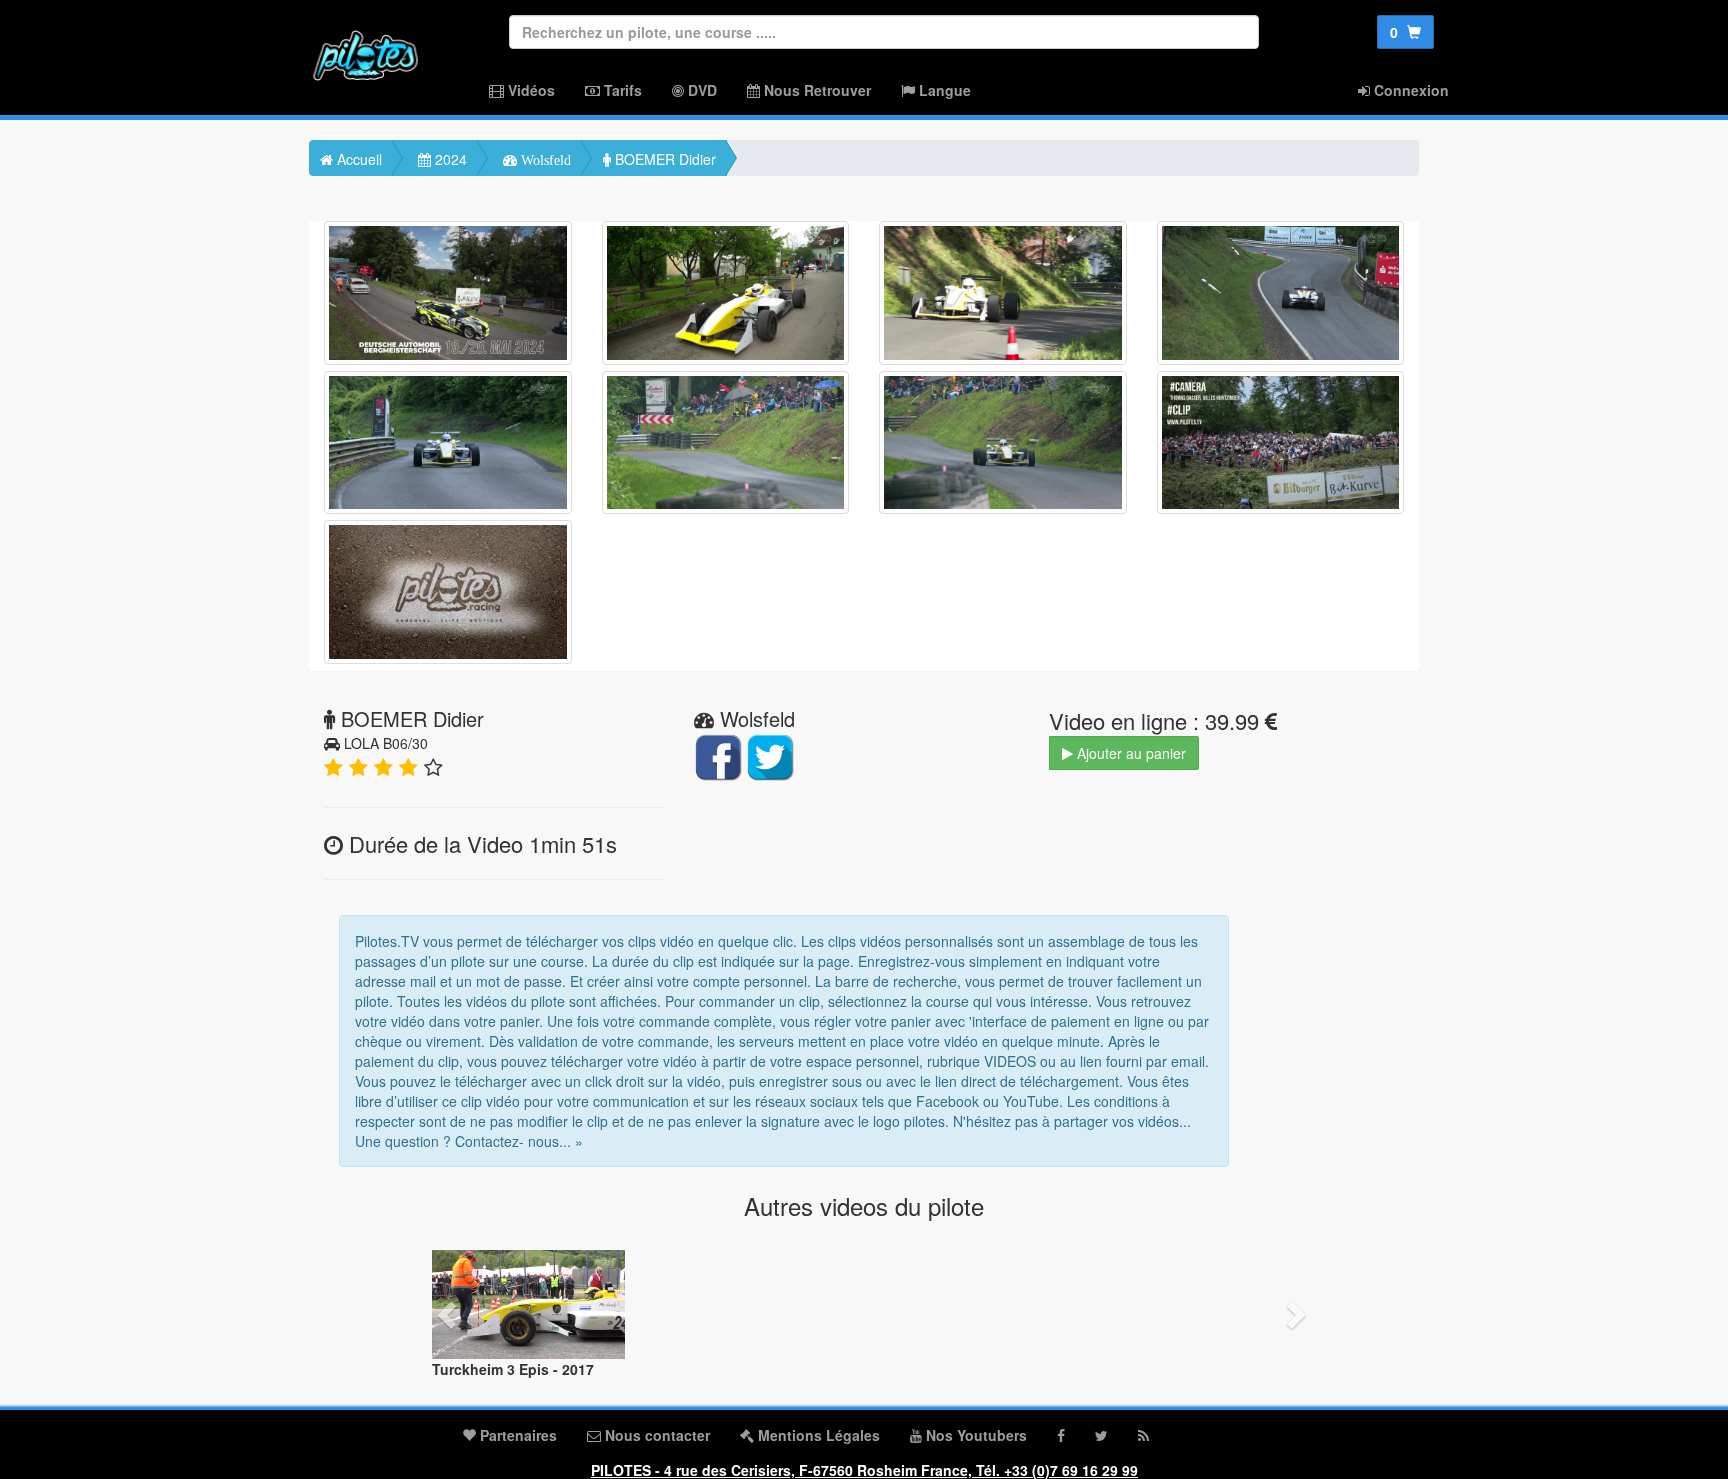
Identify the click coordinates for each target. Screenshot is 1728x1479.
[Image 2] (726, 293)
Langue (943, 90)
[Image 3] (1003, 293)
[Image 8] (1281, 443)
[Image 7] (1003, 443)
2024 (449, 159)
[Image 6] (726, 443)
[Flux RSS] (1143, 1435)
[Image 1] (448, 293)
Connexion (1409, 90)
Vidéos (529, 90)
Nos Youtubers (974, 1435)
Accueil (357, 159)
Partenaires (516, 1435)
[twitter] (1101, 1435)
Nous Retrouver (815, 90)
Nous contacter (655, 1435)
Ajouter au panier (1129, 753)
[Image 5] (448, 443)
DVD (700, 90)
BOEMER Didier (663, 159)
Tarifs (621, 90)
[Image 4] (1281, 293)
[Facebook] (1061, 1435)
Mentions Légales (817, 1435)
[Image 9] (448, 592)
